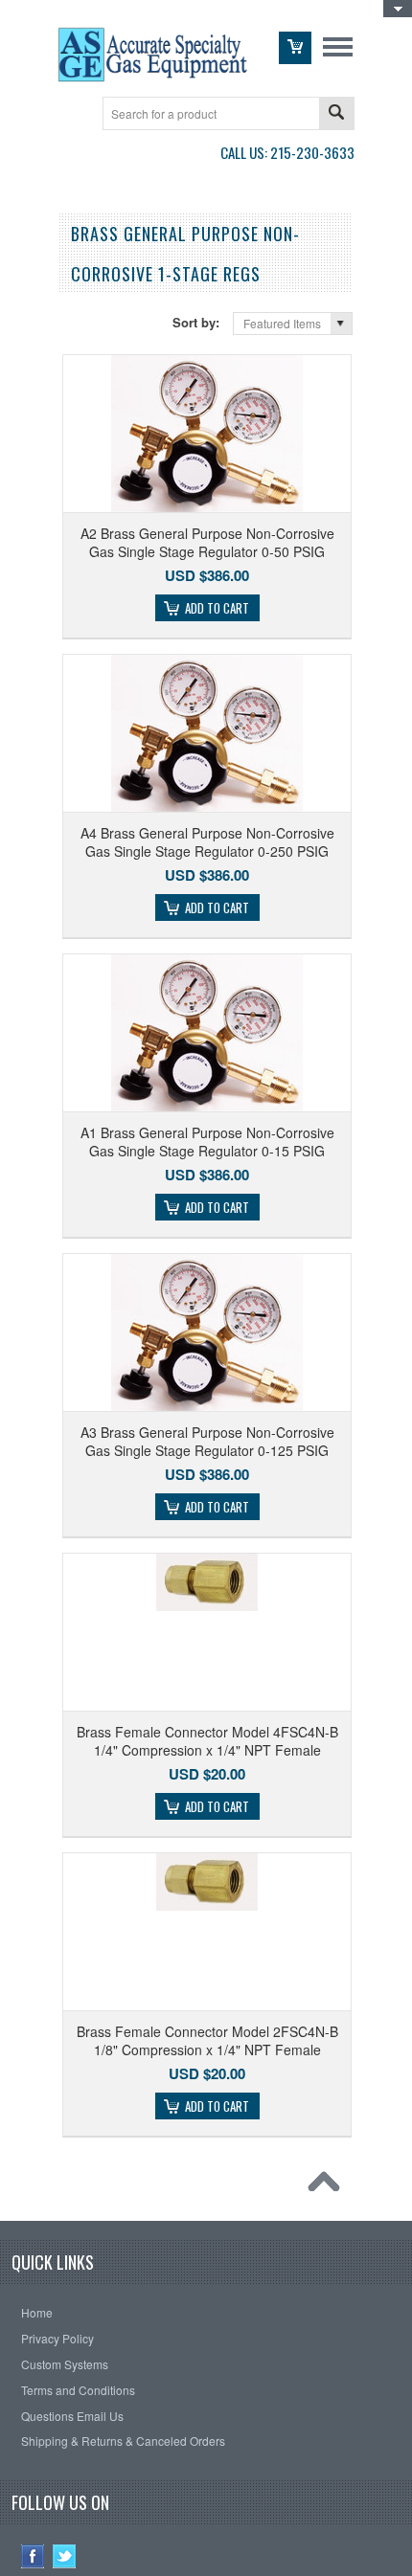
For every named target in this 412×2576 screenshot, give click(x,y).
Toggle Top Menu (398, 10)
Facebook (33, 2556)
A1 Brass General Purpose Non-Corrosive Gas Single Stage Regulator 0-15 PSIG (207, 1141)
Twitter (65, 2556)
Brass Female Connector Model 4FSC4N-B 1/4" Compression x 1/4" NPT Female (207, 1740)
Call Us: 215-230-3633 (287, 152)
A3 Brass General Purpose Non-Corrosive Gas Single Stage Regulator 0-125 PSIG (207, 1441)
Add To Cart (217, 608)
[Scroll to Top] (329, 2186)
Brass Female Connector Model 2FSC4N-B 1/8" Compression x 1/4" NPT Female (207, 2040)
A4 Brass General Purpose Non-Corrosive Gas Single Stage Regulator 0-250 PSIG (207, 841)
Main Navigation (338, 46)
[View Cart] (295, 48)
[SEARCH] (336, 114)
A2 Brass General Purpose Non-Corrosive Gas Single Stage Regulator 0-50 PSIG (207, 542)
